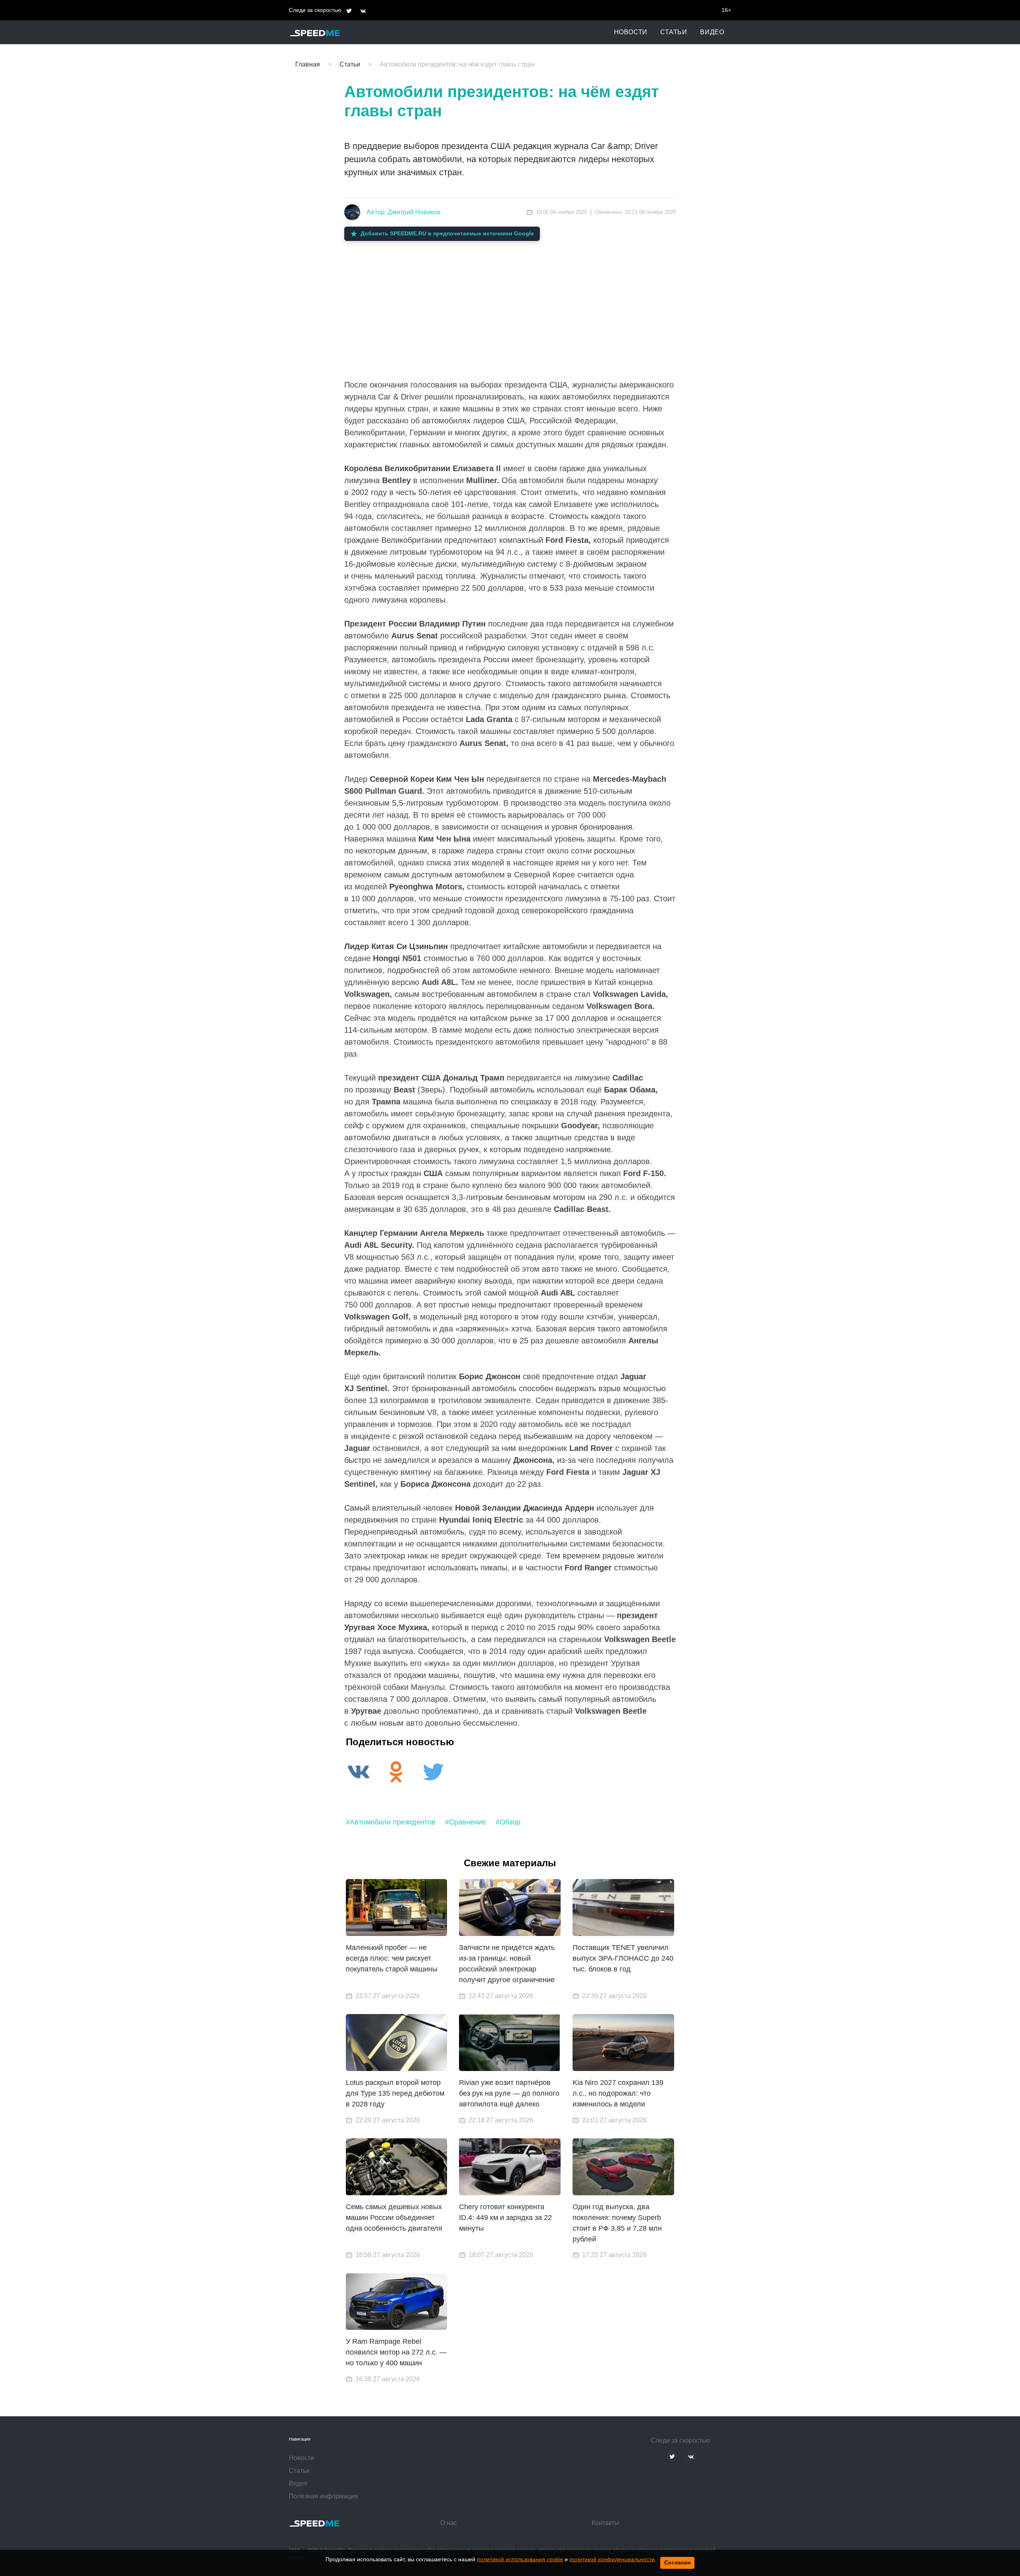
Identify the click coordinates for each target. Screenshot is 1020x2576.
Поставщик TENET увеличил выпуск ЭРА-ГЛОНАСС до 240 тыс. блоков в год (623, 1958)
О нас (449, 2523)
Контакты (605, 2523)
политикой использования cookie (520, 2559)
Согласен (677, 2562)
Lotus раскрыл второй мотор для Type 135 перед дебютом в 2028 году (395, 2093)
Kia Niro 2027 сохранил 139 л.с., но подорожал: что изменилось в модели (618, 2093)
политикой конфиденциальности (612, 2559)
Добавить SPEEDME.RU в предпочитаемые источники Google (447, 233)
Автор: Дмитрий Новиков (404, 212)
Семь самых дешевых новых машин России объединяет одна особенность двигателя (394, 2218)
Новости (631, 32)
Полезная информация (323, 2496)
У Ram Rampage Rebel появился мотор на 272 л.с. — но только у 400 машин (396, 2352)
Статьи (674, 32)
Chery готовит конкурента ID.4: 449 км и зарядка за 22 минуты (505, 2218)
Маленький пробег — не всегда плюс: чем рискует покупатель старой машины (392, 1958)
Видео (712, 32)
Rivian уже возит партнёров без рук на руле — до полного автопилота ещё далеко (509, 2093)
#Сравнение (466, 1822)
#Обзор (508, 1822)
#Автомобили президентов (391, 1822)
